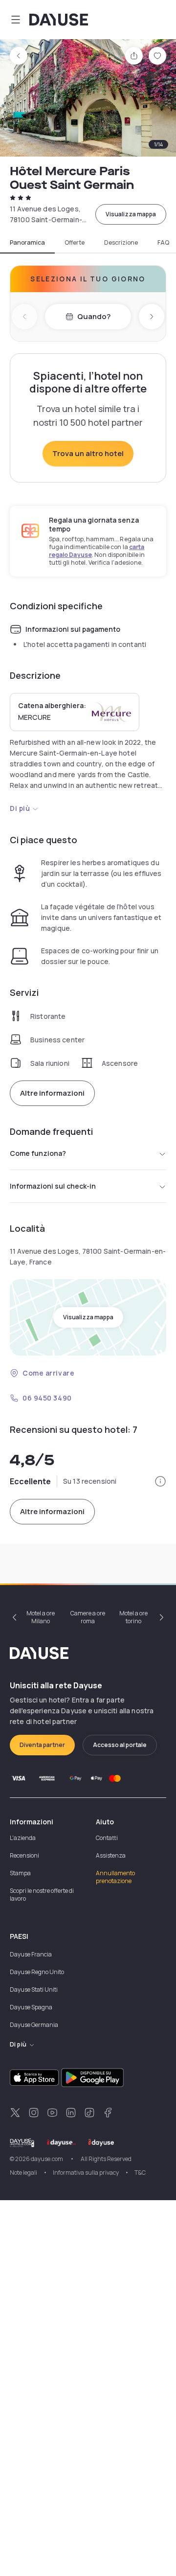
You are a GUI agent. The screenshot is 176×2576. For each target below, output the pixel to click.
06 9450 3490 (47, 1398)
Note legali (23, 2173)
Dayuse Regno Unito (37, 1972)
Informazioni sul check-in (53, 1186)
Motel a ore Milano (41, 1617)
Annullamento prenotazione (115, 1877)
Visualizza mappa (131, 214)
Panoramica (27, 243)
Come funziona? (38, 1153)
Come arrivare (48, 1373)
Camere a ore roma (88, 1617)
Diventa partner (42, 1745)
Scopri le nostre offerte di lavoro (42, 1895)
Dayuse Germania (34, 2025)
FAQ (163, 243)
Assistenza (111, 1855)
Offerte (75, 243)
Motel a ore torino (133, 1617)
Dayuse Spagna (31, 2007)
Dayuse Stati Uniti (34, 1989)
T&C (140, 2173)
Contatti (107, 1838)
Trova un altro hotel (88, 453)
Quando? (94, 316)
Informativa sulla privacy (86, 2173)
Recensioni (24, 1855)
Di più (20, 808)
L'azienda (23, 1838)
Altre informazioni (52, 1093)
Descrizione (121, 243)
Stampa (20, 1873)
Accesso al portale (120, 1745)
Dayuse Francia (31, 1954)
